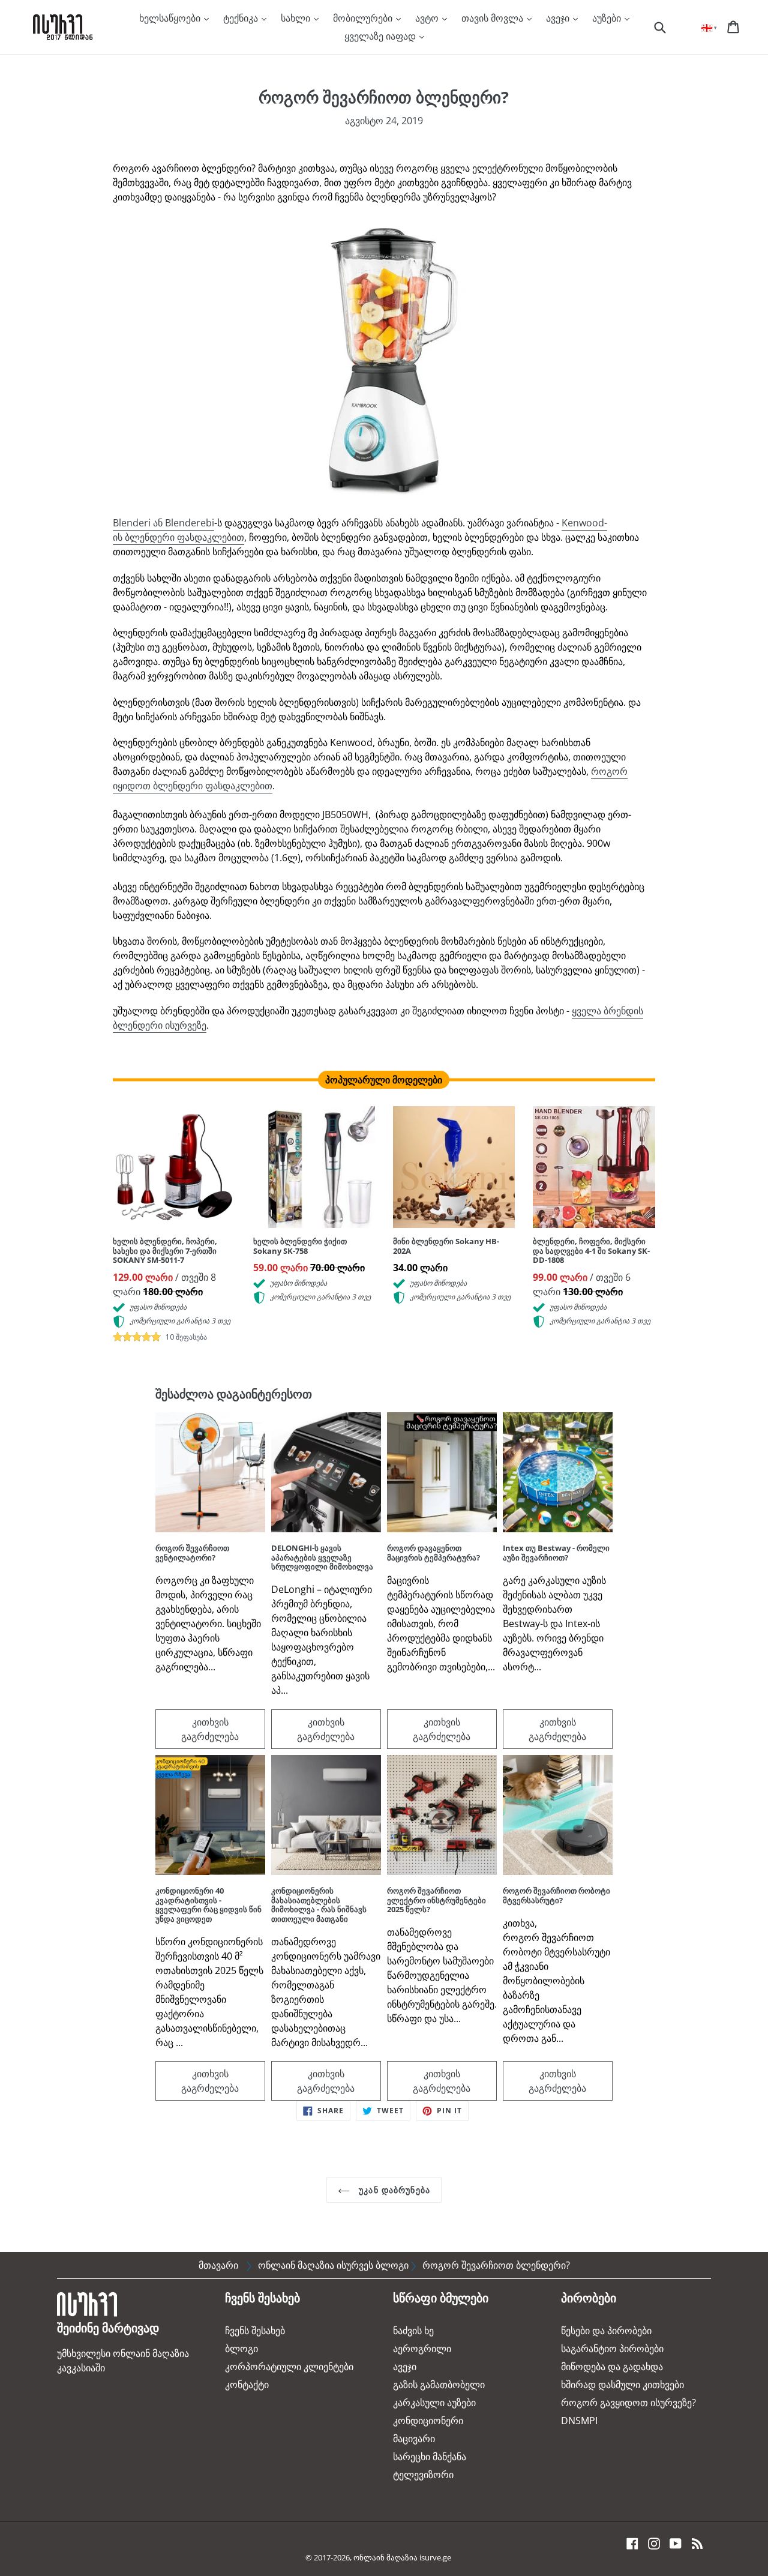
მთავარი (218, 2265)
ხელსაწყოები (171, 18)
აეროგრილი (422, 2349)
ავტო (428, 18)
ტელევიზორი (423, 2475)
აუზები (608, 18)
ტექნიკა (242, 18)
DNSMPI (579, 2421)
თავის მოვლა (493, 18)
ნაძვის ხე (413, 2331)
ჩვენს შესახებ (255, 2331)
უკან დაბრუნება (393, 2190)
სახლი (297, 18)
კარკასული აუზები (434, 2403)
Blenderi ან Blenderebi (163, 523)
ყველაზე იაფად (381, 36)
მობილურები (364, 18)
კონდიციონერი (428, 2421)
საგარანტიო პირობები (612, 2349)
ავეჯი (559, 18)
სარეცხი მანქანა (430, 2457)
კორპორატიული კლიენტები (289, 2367)
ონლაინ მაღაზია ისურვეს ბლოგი (333, 2265)
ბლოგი (241, 2349)
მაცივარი (414, 2439)
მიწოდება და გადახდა (612, 2367)
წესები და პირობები (606, 2331)
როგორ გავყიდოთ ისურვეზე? (628, 2403)
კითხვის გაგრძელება (210, 1729)
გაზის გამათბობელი (439, 2385)
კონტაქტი (247, 2385)
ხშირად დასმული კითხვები (622, 2385)
